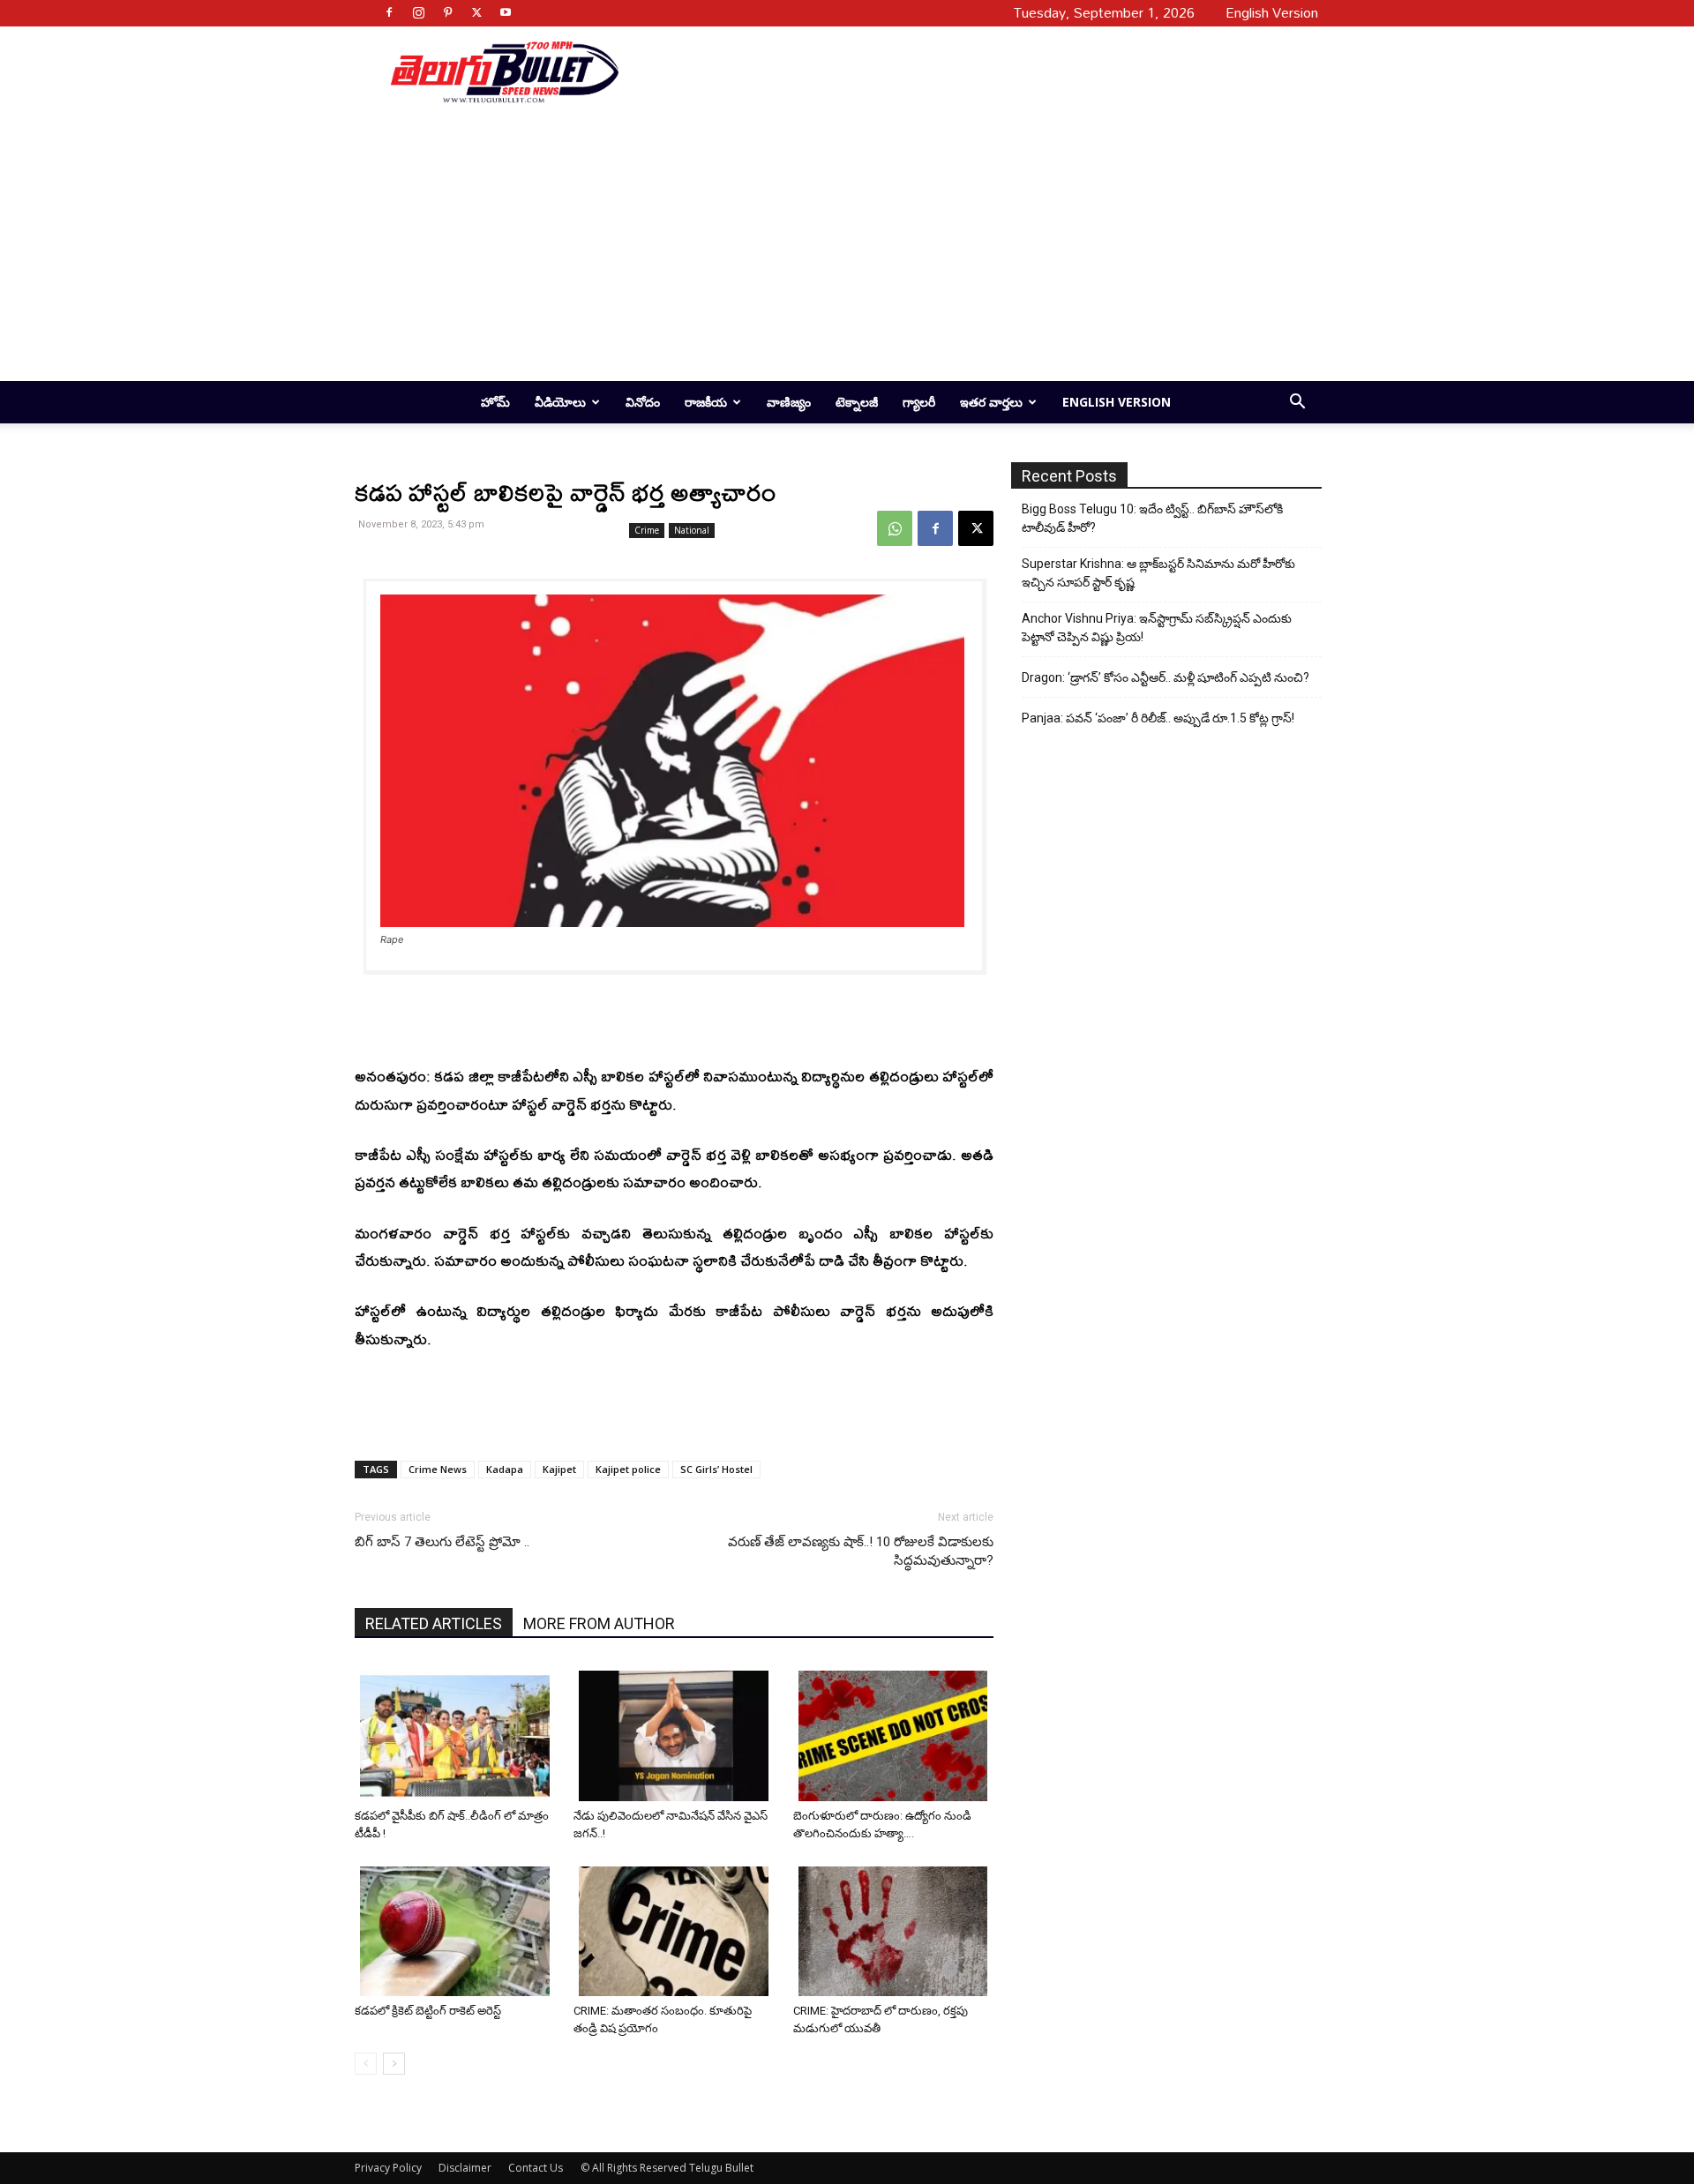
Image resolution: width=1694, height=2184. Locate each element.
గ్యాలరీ (919, 402)
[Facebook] (389, 12)
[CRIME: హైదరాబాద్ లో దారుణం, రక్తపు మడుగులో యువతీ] (896, 1932)
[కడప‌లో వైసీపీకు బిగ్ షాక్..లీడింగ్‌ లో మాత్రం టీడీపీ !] (457, 1736)
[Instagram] (418, 12)
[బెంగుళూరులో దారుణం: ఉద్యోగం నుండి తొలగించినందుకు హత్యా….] (896, 1736)
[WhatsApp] (895, 528)
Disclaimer (465, 2168)
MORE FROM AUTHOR (599, 1623)
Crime (647, 530)
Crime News (438, 1469)
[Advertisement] (963, 71)
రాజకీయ (706, 402)
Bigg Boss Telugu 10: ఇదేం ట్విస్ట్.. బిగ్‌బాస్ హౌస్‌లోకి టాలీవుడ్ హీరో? (1152, 518)
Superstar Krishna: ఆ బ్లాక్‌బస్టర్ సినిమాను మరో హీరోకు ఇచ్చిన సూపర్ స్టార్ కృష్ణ (1158, 573)
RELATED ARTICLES (434, 1623)
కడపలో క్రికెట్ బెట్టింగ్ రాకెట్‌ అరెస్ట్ (428, 2011)
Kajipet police (628, 1469)
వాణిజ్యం (789, 402)
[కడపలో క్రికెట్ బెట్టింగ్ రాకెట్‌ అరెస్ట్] (457, 1932)
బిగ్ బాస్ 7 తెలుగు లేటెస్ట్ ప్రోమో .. (442, 1542)
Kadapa (505, 1469)
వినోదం (643, 402)
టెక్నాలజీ (857, 402)
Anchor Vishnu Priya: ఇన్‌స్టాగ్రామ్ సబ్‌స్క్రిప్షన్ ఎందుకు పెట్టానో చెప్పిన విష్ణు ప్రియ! (1157, 628)
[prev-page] (366, 2064)
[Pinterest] (447, 12)
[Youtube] (506, 12)
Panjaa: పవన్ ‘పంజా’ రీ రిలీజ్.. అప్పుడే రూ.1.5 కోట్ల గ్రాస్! (1158, 718)
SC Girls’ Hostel (716, 1469)
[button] (1297, 404)
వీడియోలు (560, 402)
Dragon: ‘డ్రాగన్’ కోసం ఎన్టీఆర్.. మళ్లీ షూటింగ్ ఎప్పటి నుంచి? (1166, 677)
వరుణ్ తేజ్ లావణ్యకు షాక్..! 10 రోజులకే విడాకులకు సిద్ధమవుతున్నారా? (861, 1551)
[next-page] (394, 2064)
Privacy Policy (388, 2168)
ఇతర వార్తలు (991, 402)
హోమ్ (495, 402)
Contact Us (536, 2168)
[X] (476, 12)
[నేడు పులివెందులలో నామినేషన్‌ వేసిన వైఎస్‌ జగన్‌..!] (676, 1736)
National (692, 530)
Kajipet (559, 1469)
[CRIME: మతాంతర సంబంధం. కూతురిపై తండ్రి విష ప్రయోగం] (676, 1932)
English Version (1117, 402)
